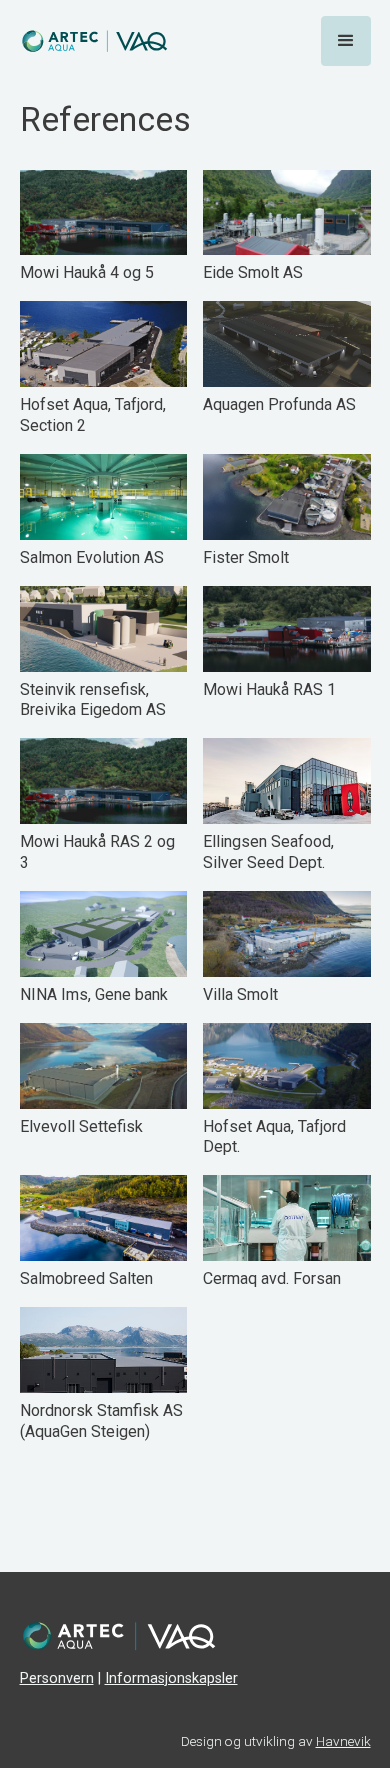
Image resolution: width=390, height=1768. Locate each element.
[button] (346, 41)
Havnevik (343, 1741)
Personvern (57, 1678)
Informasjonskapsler (171, 1678)
